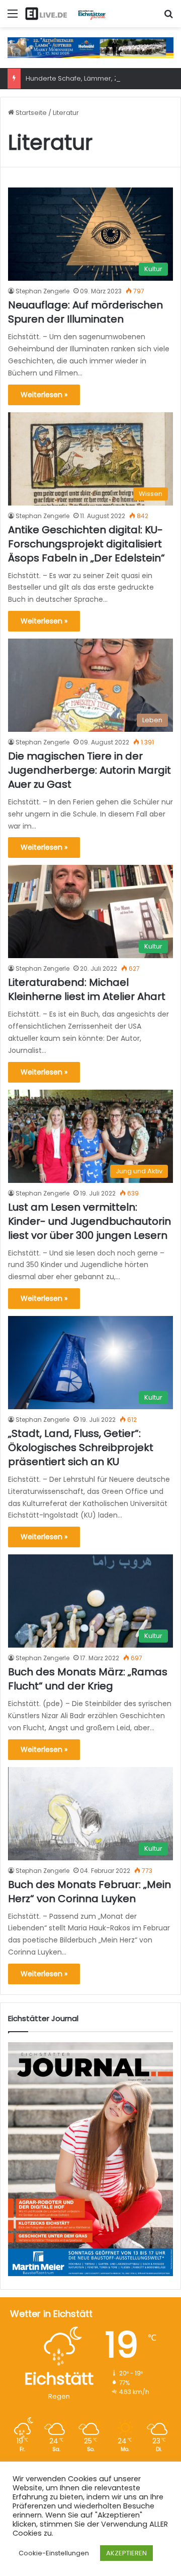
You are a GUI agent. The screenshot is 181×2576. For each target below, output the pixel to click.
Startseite (30, 113)
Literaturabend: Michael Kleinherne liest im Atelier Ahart (87, 989)
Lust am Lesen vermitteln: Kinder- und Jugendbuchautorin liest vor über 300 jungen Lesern (89, 1221)
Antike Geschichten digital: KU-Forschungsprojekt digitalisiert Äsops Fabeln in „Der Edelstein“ (86, 544)
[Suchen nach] (168, 17)
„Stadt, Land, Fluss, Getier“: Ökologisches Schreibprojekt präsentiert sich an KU (81, 1448)
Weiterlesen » (44, 395)
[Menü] (13, 17)
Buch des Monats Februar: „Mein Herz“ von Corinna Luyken (89, 1892)
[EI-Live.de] (65, 14)
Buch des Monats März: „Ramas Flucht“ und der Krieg (88, 1679)
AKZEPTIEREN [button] (126, 2553)
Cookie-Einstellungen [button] (54, 2553)
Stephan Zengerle (42, 291)
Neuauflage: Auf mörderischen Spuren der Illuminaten (85, 312)
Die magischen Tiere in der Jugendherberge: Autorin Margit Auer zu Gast (89, 770)
